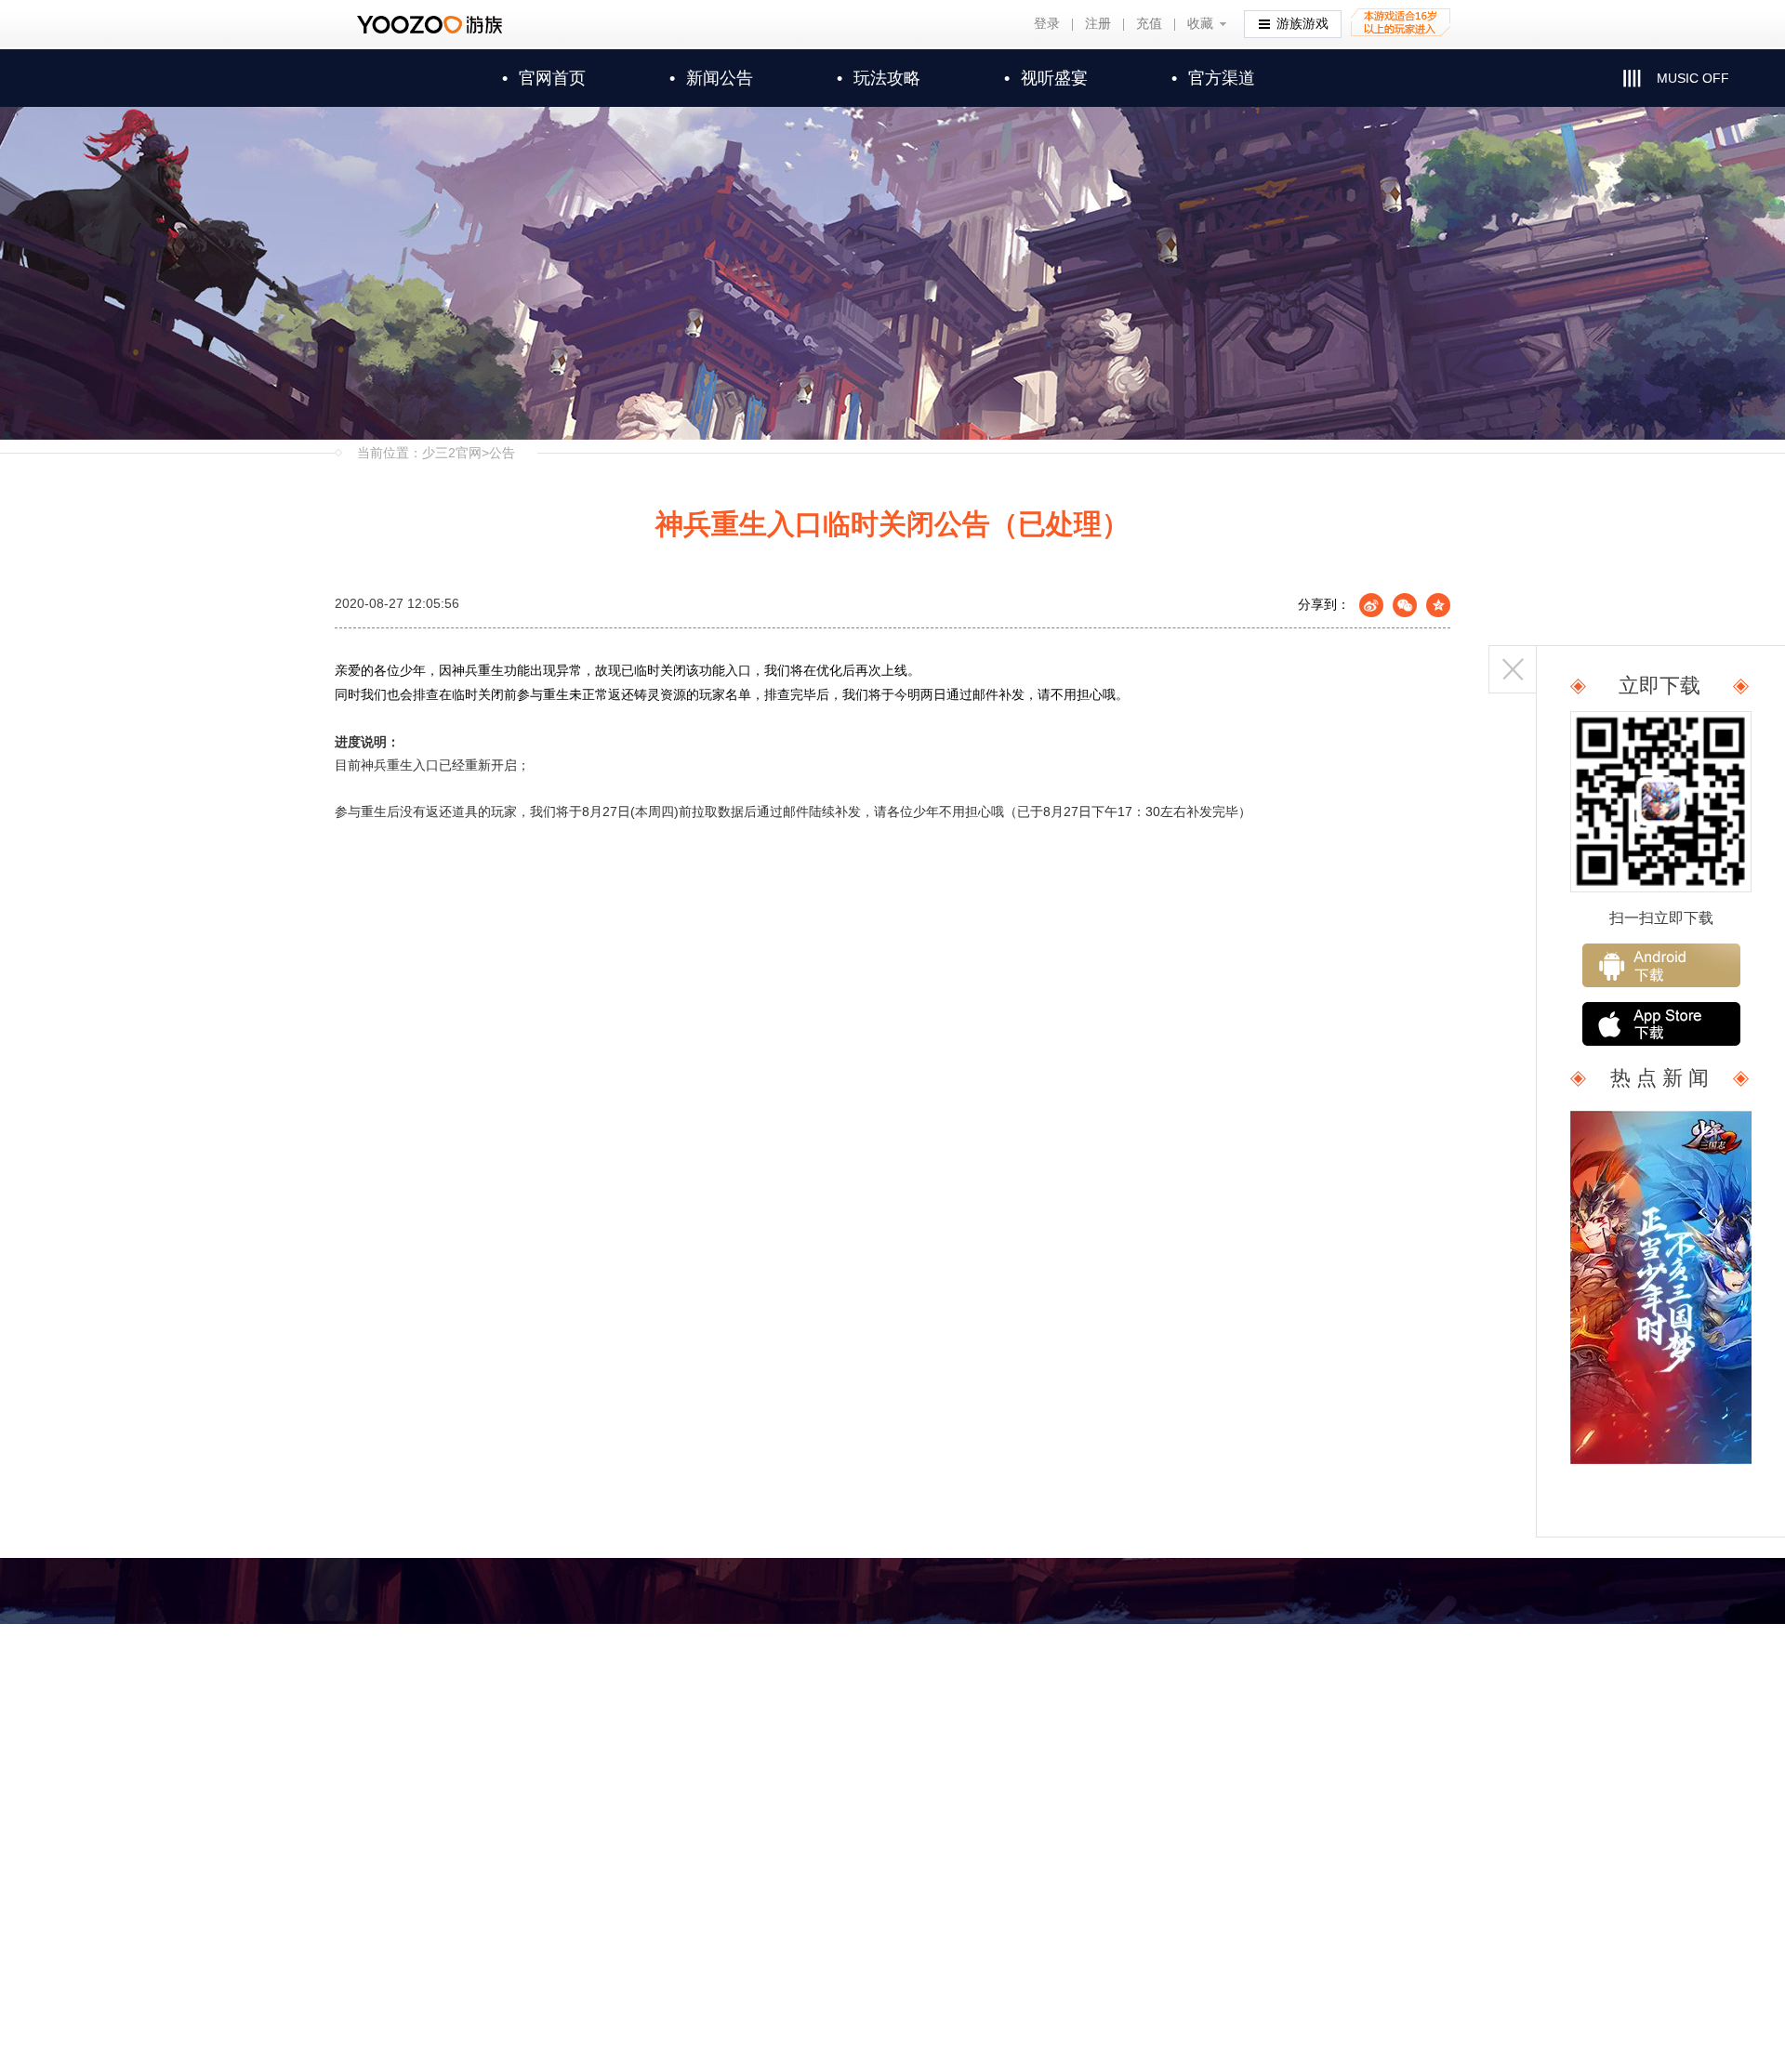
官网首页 (544, 78)
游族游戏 (1302, 24)
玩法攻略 (879, 78)
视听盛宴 (1046, 78)
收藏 (1200, 24)
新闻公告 (711, 78)
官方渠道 (1213, 78)
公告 (502, 453)
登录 (1047, 24)
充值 (1149, 24)
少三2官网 (452, 453)
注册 (1098, 24)
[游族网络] (432, 25)
